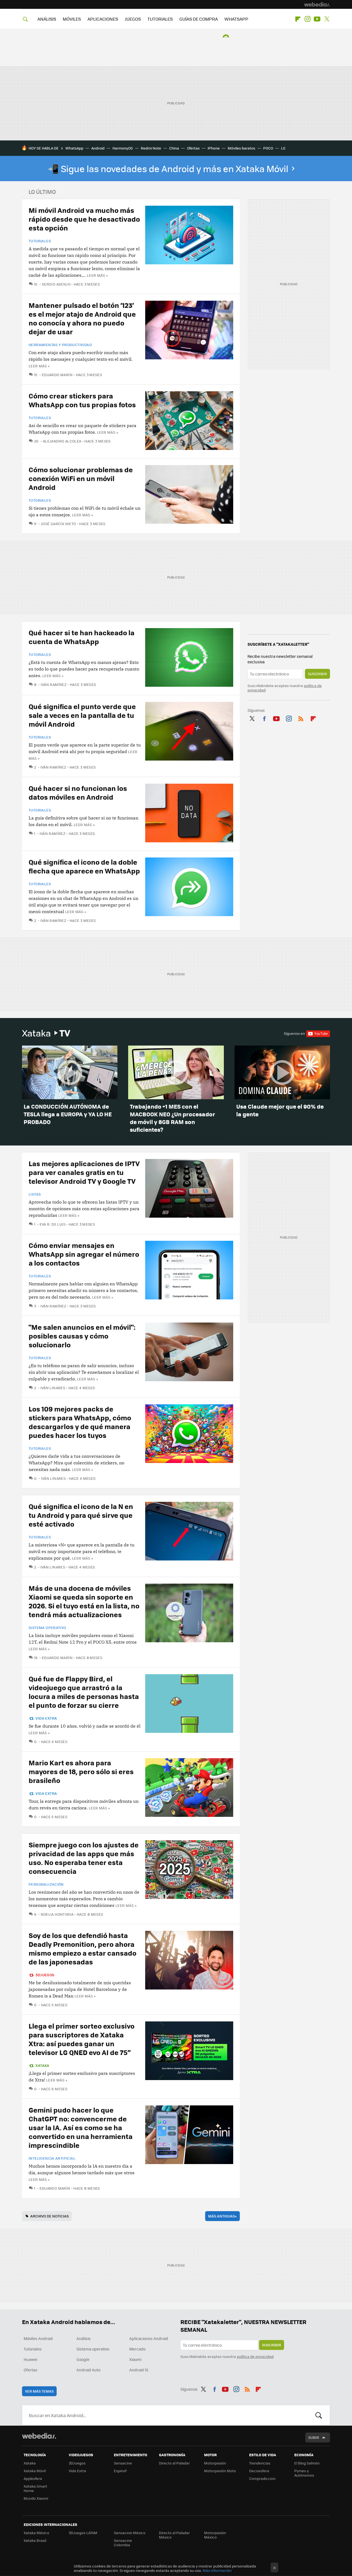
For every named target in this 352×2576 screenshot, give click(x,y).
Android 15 (139, 2370)
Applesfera (33, 2478)
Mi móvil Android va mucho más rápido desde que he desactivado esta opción (84, 219)
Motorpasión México (215, 2535)
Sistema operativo (47, 1628)
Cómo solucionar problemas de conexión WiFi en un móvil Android (81, 478)
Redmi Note (151, 148)
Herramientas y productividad (60, 345)
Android (98, 148)
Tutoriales (40, 241)
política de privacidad (255, 2356)
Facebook (264, 718)
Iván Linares (53, 1388)
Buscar (319, 2415)
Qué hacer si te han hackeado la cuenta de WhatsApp (82, 637)
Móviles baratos (241, 148)
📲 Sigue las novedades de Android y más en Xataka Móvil (169, 169)
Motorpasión (215, 2463)
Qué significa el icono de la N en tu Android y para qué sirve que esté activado (81, 1515)
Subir (314, 2437)
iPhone (214, 148)
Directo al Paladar (174, 2463)
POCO (268, 148)
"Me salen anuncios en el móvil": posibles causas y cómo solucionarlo (82, 1336)
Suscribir (317, 674)
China (174, 148)
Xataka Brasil (35, 2540)
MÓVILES (72, 19)
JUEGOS (133, 19)
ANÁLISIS (47, 19)
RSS (301, 718)
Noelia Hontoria (57, 1914)
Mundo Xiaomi (36, 2498)
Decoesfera (259, 2471)
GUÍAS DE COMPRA (199, 19)
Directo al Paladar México (174, 2535)
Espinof (120, 2471)
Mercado (137, 2349)
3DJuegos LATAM (83, 2533)
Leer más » (97, 275)
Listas (35, 1194)
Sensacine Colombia (123, 2543)
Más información (217, 2570)
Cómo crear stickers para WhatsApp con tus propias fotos (82, 400)
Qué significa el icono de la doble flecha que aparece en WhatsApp (84, 866)
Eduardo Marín (57, 375)
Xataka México (36, 2533)
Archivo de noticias (50, 2216)
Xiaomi (135, 2359)
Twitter (327, 19)
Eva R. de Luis (53, 1224)
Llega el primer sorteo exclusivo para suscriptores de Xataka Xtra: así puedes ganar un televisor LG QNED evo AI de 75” (82, 2039)
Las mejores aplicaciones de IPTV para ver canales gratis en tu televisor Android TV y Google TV (84, 1172)
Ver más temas (39, 2391)
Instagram (307, 19)
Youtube (317, 19)
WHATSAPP (236, 19)
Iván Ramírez (54, 684)
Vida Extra (46, 1718)
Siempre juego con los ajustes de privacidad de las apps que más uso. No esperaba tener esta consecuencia (84, 1858)
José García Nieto (58, 524)
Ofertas (193, 148)
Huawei (30, 2359)
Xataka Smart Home (35, 2488)
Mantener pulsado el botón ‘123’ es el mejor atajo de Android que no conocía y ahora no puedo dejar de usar (82, 318)
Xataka (46, 1033)
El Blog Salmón (307, 2463)
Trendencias (260, 2463)
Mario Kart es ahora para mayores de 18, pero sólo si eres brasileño (81, 1771)
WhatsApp (74, 148)
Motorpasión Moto (220, 2471)
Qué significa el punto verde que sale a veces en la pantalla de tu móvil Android (82, 715)
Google (83, 2359)
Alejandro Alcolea (62, 441)
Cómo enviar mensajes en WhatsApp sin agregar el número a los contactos (84, 1254)
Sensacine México (130, 2533)
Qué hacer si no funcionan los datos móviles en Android (78, 792)
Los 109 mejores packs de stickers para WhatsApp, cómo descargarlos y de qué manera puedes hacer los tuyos (80, 1422)
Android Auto (88, 2370)
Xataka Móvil (35, 2471)
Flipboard (298, 19)
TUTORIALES (160, 19)
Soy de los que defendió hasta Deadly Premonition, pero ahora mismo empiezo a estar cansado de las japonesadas (82, 1948)
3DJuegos (45, 1975)
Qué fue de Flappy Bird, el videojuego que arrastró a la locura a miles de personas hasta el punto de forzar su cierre (84, 1692)
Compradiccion (262, 2478)
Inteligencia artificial (52, 2158)
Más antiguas (222, 2216)
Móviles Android (38, 2338)
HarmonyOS (123, 148)
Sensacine (123, 2463)
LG (283, 148)
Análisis (84, 2338)
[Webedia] (317, 4)
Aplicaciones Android (149, 2338)
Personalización (46, 1884)
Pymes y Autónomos (304, 2473)
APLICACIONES (103, 19)
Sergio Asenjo (56, 284)
